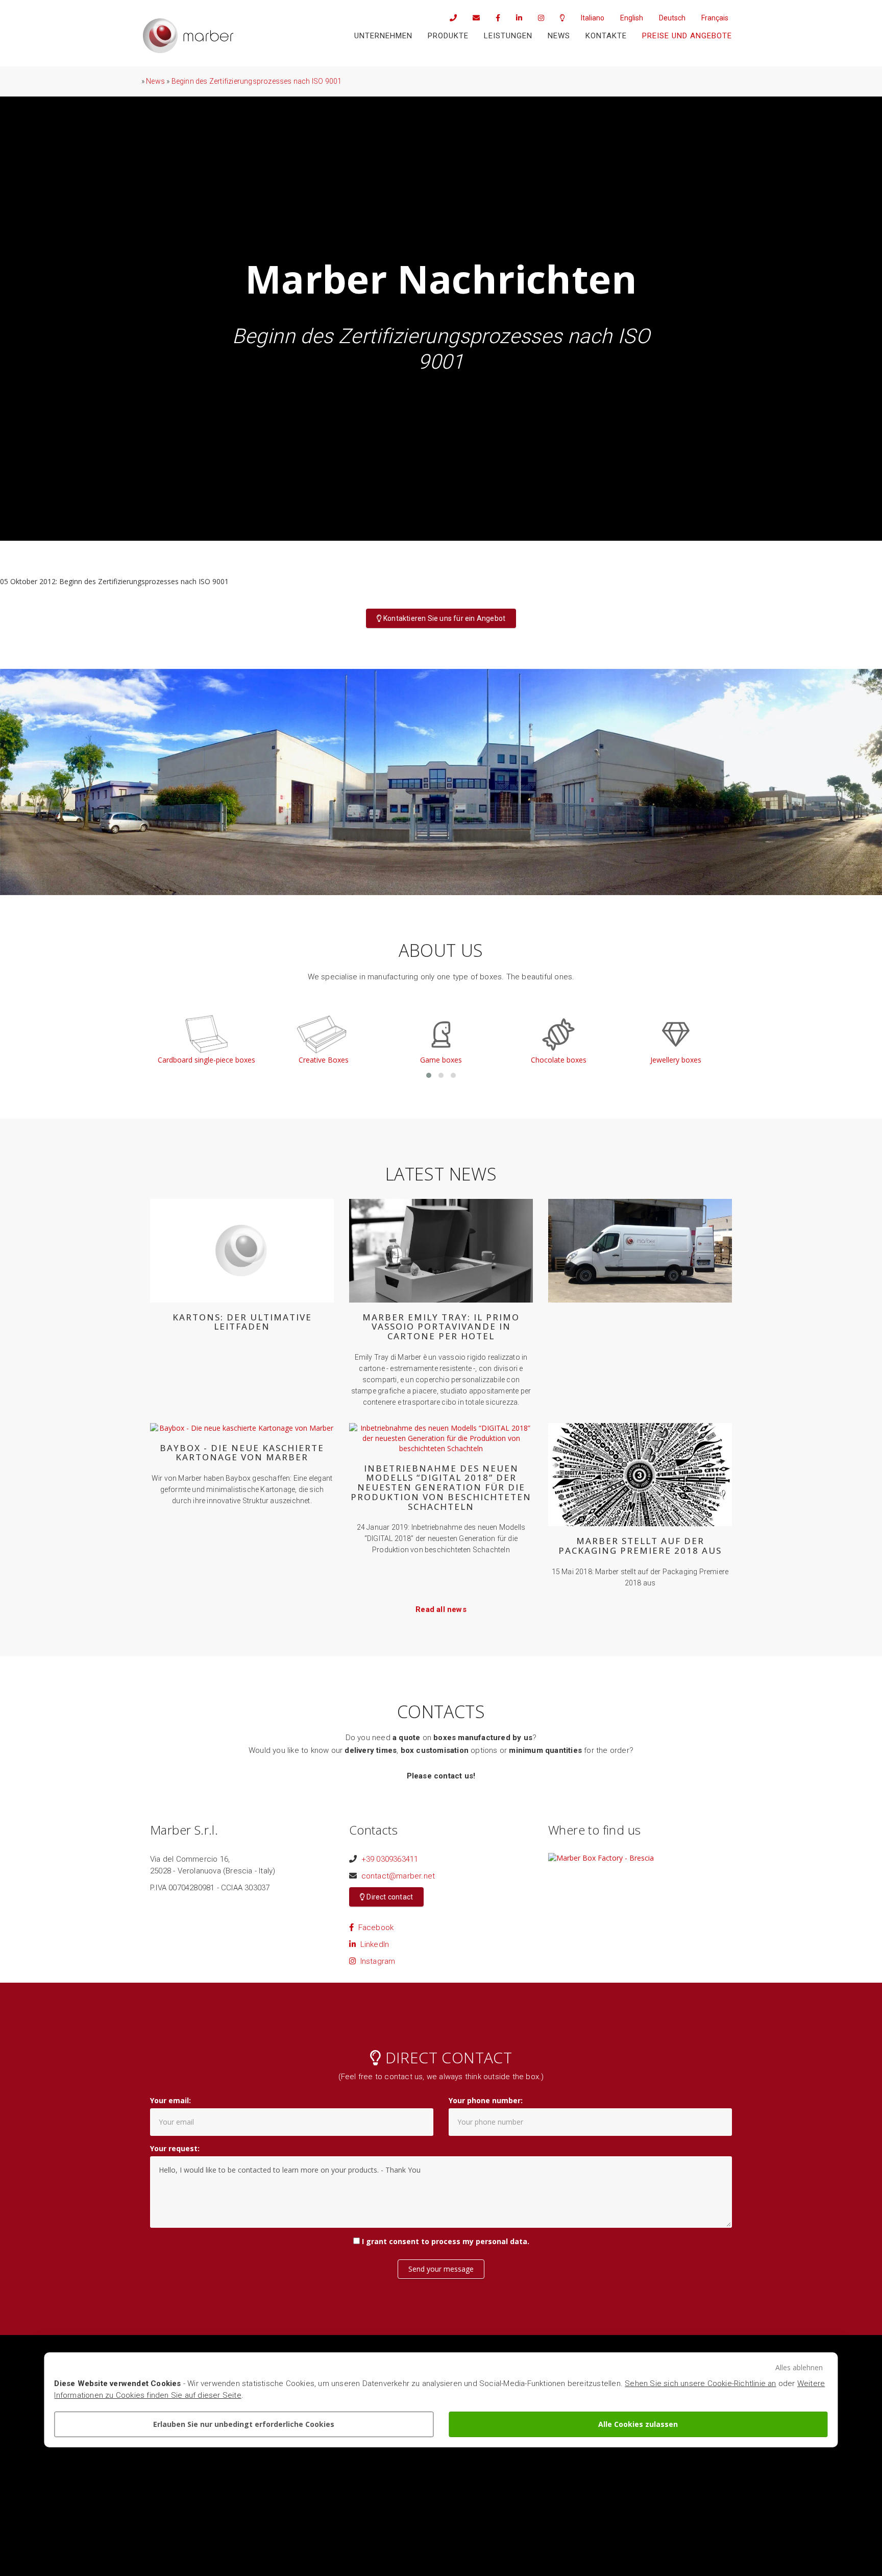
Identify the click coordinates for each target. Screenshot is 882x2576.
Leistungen (508, 36)
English (632, 18)
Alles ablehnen (799, 2367)
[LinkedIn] (516, 18)
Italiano (593, 18)
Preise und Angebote (687, 36)
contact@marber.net (398, 1876)
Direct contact (389, 1897)
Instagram (375, 1961)
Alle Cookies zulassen (638, 2424)
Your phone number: (486, 2100)
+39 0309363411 (390, 1859)
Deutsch (672, 18)
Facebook (374, 1928)
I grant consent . (446, 2241)
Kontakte (606, 36)
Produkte (448, 36)
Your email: (170, 2100)
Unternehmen (383, 36)
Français (715, 18)
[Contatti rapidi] (559, 18)
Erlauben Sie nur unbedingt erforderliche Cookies (244, 2424)
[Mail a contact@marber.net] (473, 18)
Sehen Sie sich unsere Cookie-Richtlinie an (700, 2384)
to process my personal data (474, 2241)
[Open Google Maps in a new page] (601, 1857)
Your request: (175, 2148)
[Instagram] (537, 18)
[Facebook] (494, 18)
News (559, 36)
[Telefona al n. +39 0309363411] (450, 18)
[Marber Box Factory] (188, 36)
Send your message (441, 2269)
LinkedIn (372, 1944)
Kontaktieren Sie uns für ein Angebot (444, 618)
